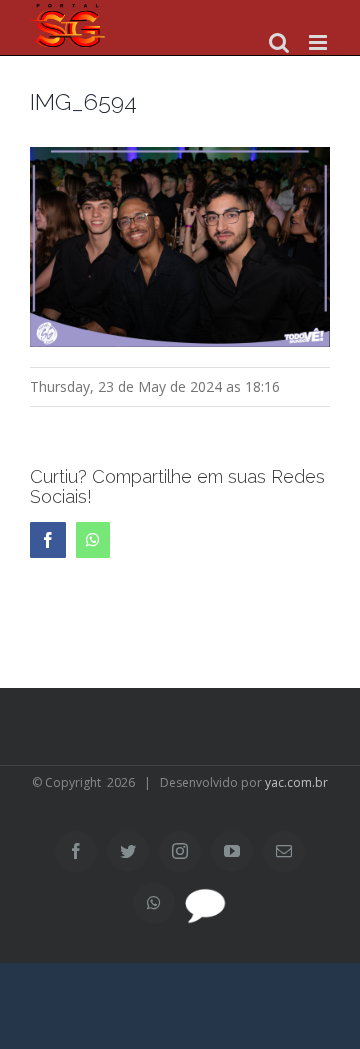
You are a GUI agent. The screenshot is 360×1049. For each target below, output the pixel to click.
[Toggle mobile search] (279, 42)
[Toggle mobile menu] (319, 42)
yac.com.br (296, 782)
